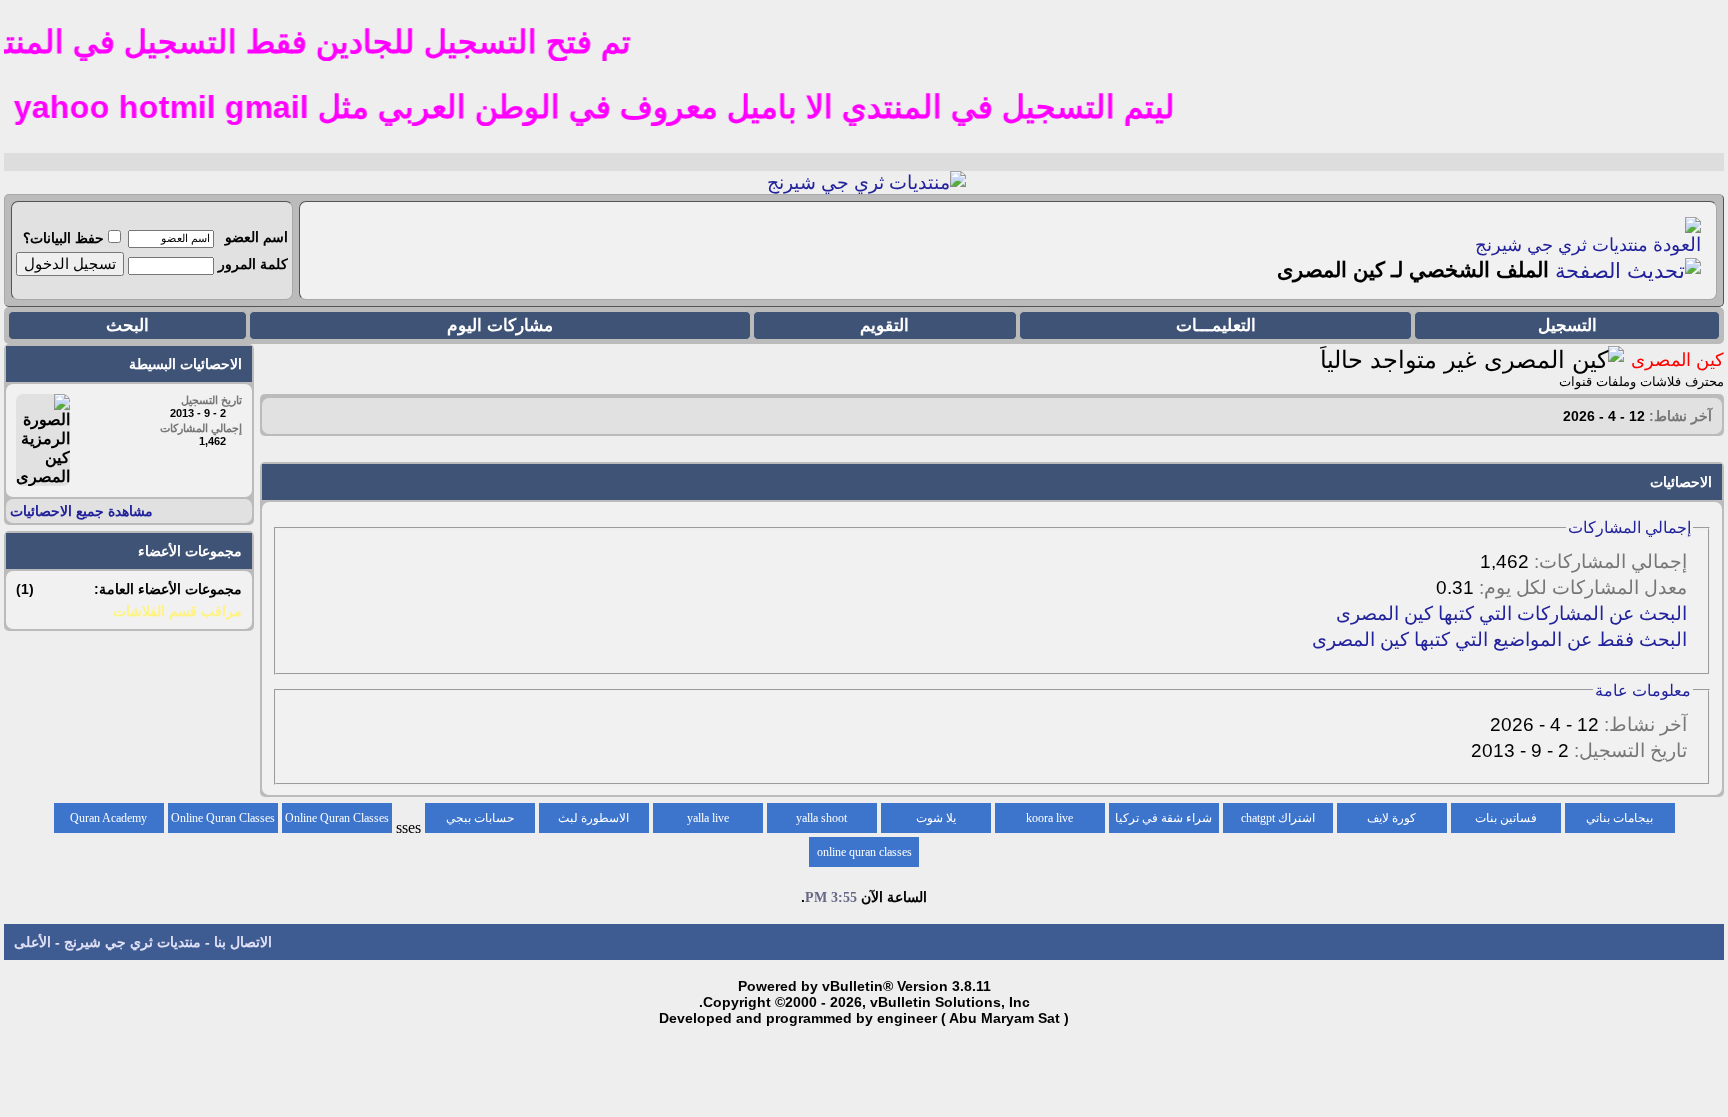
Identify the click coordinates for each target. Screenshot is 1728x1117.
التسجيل (1567, 325)
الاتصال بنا (243, 942)
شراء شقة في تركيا (1163, 818)
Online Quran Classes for (337, 822)
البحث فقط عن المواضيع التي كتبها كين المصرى (1499, 639)
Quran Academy (108, 818)
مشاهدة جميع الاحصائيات (81, 511)
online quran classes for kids (864, 856)
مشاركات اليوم (500, 325)
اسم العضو (256, 237)
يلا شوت (936, 818)
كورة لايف (1391, 818)
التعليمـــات (1216, 325)
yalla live (708, 818)
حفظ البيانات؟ (63, 238)
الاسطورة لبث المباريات (593, 822)
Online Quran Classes (223, 818)
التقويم (884, 325)
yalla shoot (821, 818)
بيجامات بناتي (1619, 818)
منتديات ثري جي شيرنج (1561, 245)
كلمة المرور (253, 264)
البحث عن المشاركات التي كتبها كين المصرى (1511, 613)
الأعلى (32, 942)
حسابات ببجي (480, 818)
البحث (127, 325)
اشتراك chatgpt (1278, 818)
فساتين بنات (1506, 818)
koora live (1049, 818)
